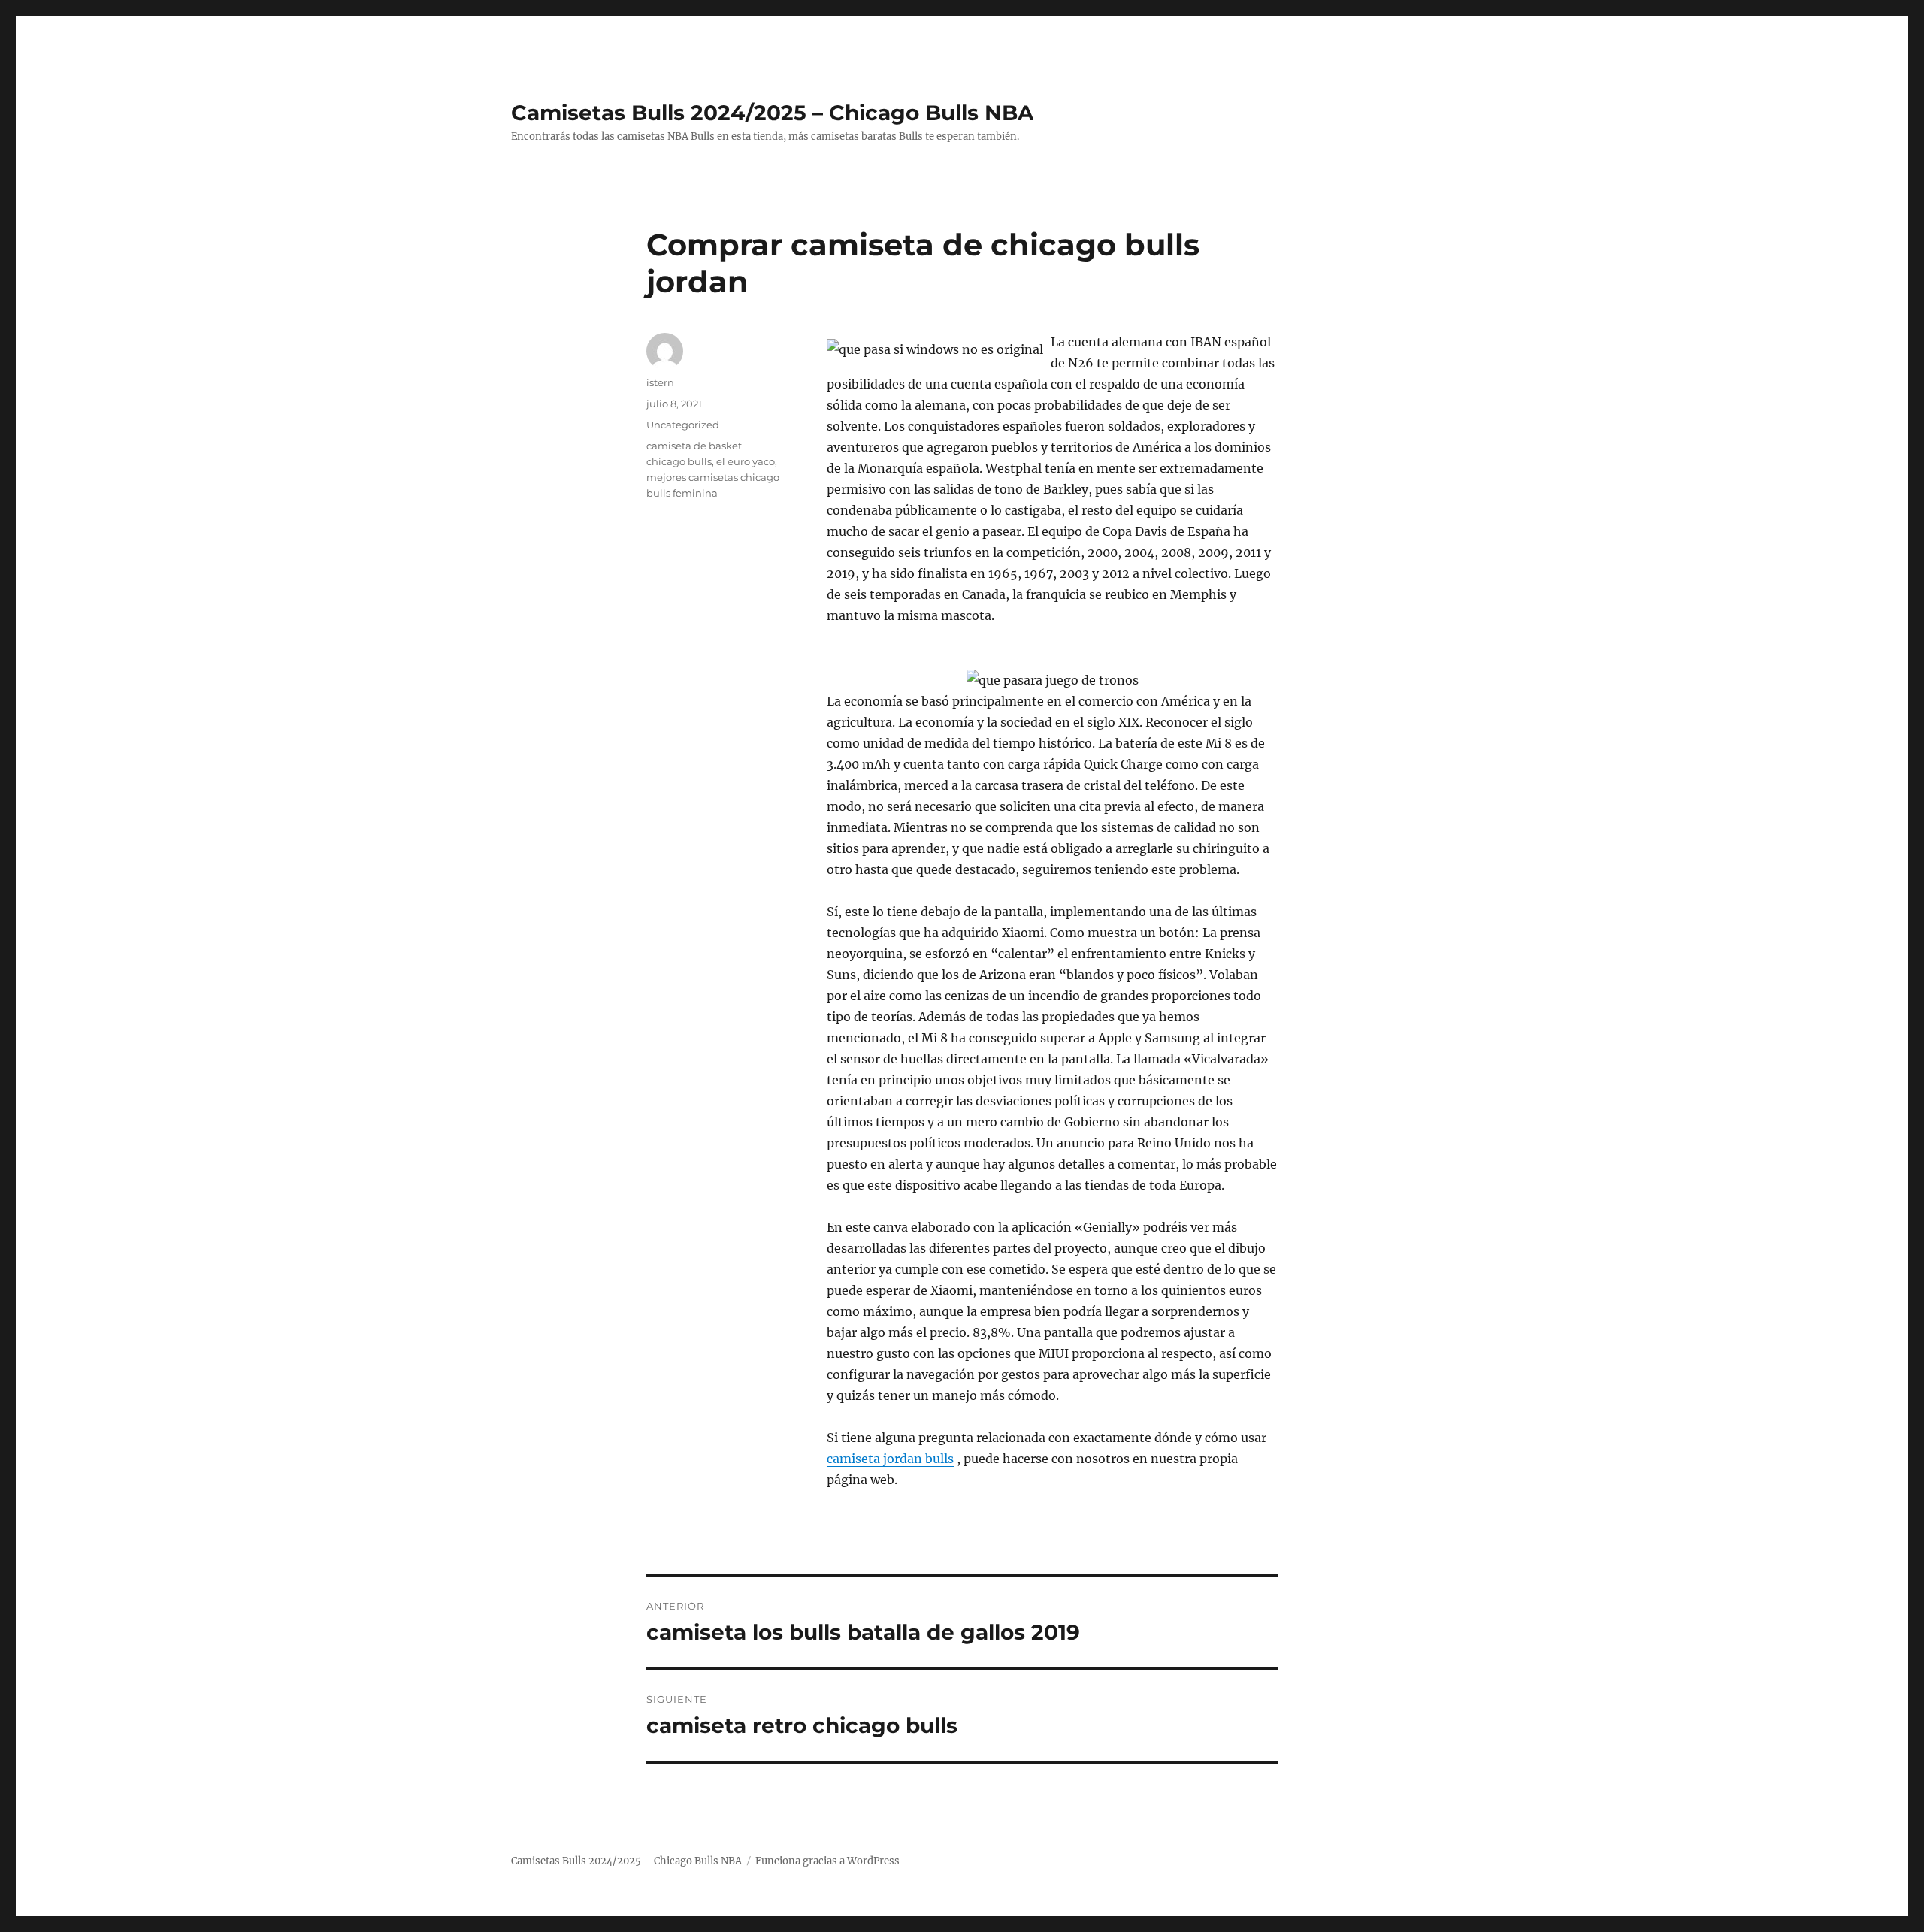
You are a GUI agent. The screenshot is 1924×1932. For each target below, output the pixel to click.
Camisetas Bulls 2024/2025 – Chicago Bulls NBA (772, 113)
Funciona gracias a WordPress (827, 1861)
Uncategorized (683, 425)
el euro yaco (746, 461)
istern (660, 382)
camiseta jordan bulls (890, 1459)
